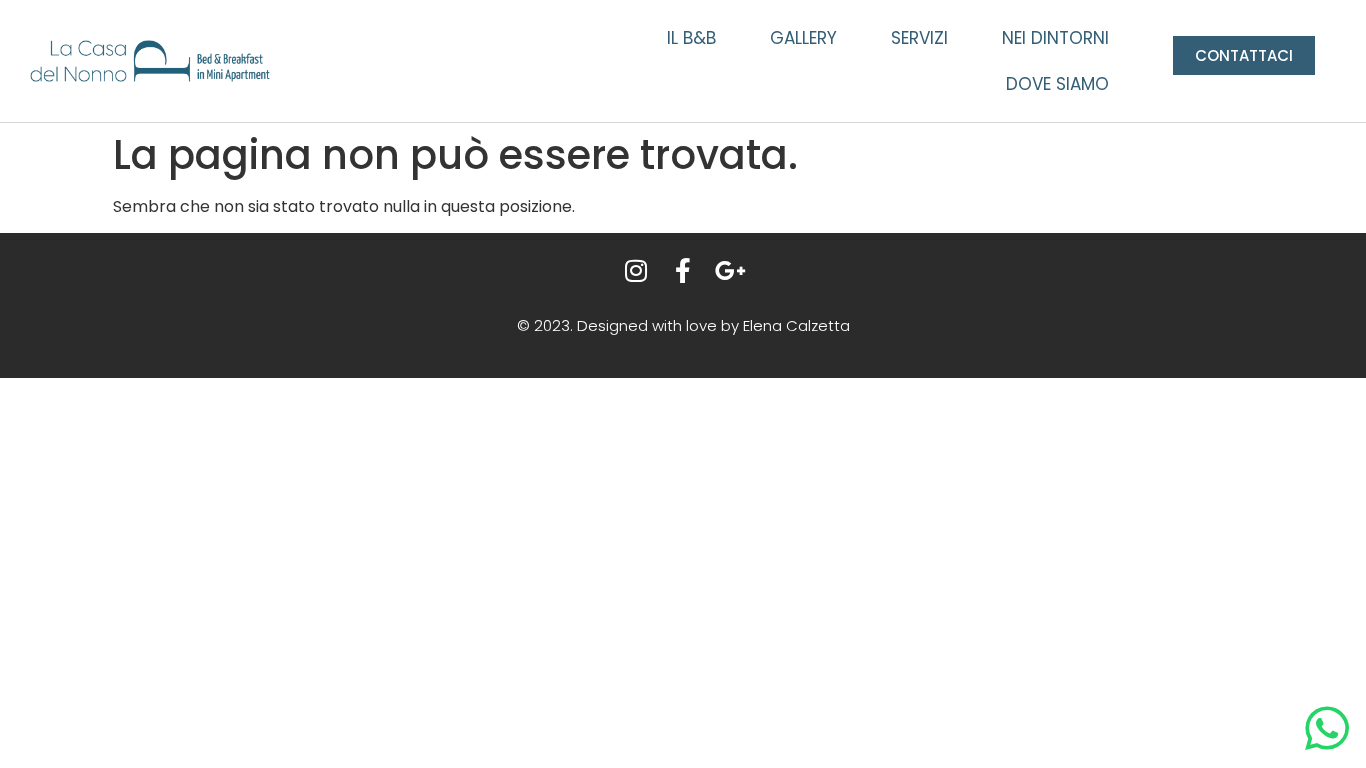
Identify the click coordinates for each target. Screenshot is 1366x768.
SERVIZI (919, 38)
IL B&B (691, 38)
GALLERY (803, 38)
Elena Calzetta (796, 325)
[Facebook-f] (683, 270)
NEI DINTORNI (1055, 38)
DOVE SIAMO (1057, 84)
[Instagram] (636, 270)
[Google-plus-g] (730, 270)
